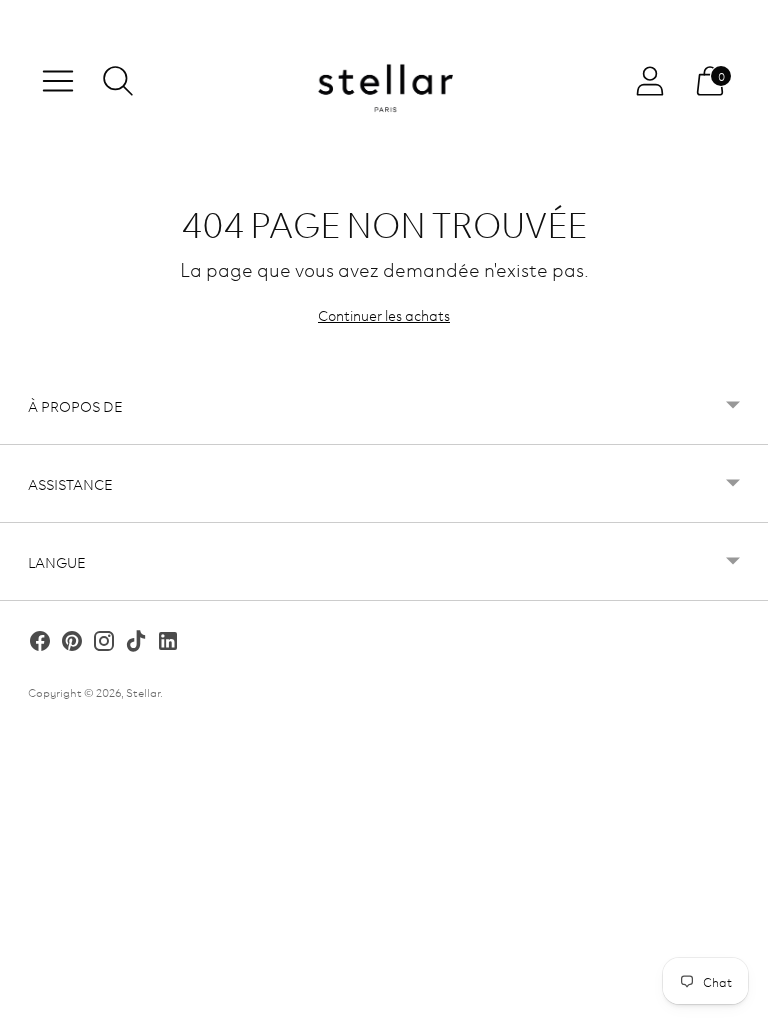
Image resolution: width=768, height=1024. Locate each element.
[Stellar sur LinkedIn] (168, 643)
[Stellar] (384, 81)
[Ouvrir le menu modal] (58, 81)
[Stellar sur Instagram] (104, 643)
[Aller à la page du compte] (650, 81)
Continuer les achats (384, 314)
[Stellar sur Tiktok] (136, 643)
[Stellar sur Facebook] (40, 643)
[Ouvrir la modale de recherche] (118, 81)
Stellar (143, 691)
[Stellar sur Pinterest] (72, 643)
